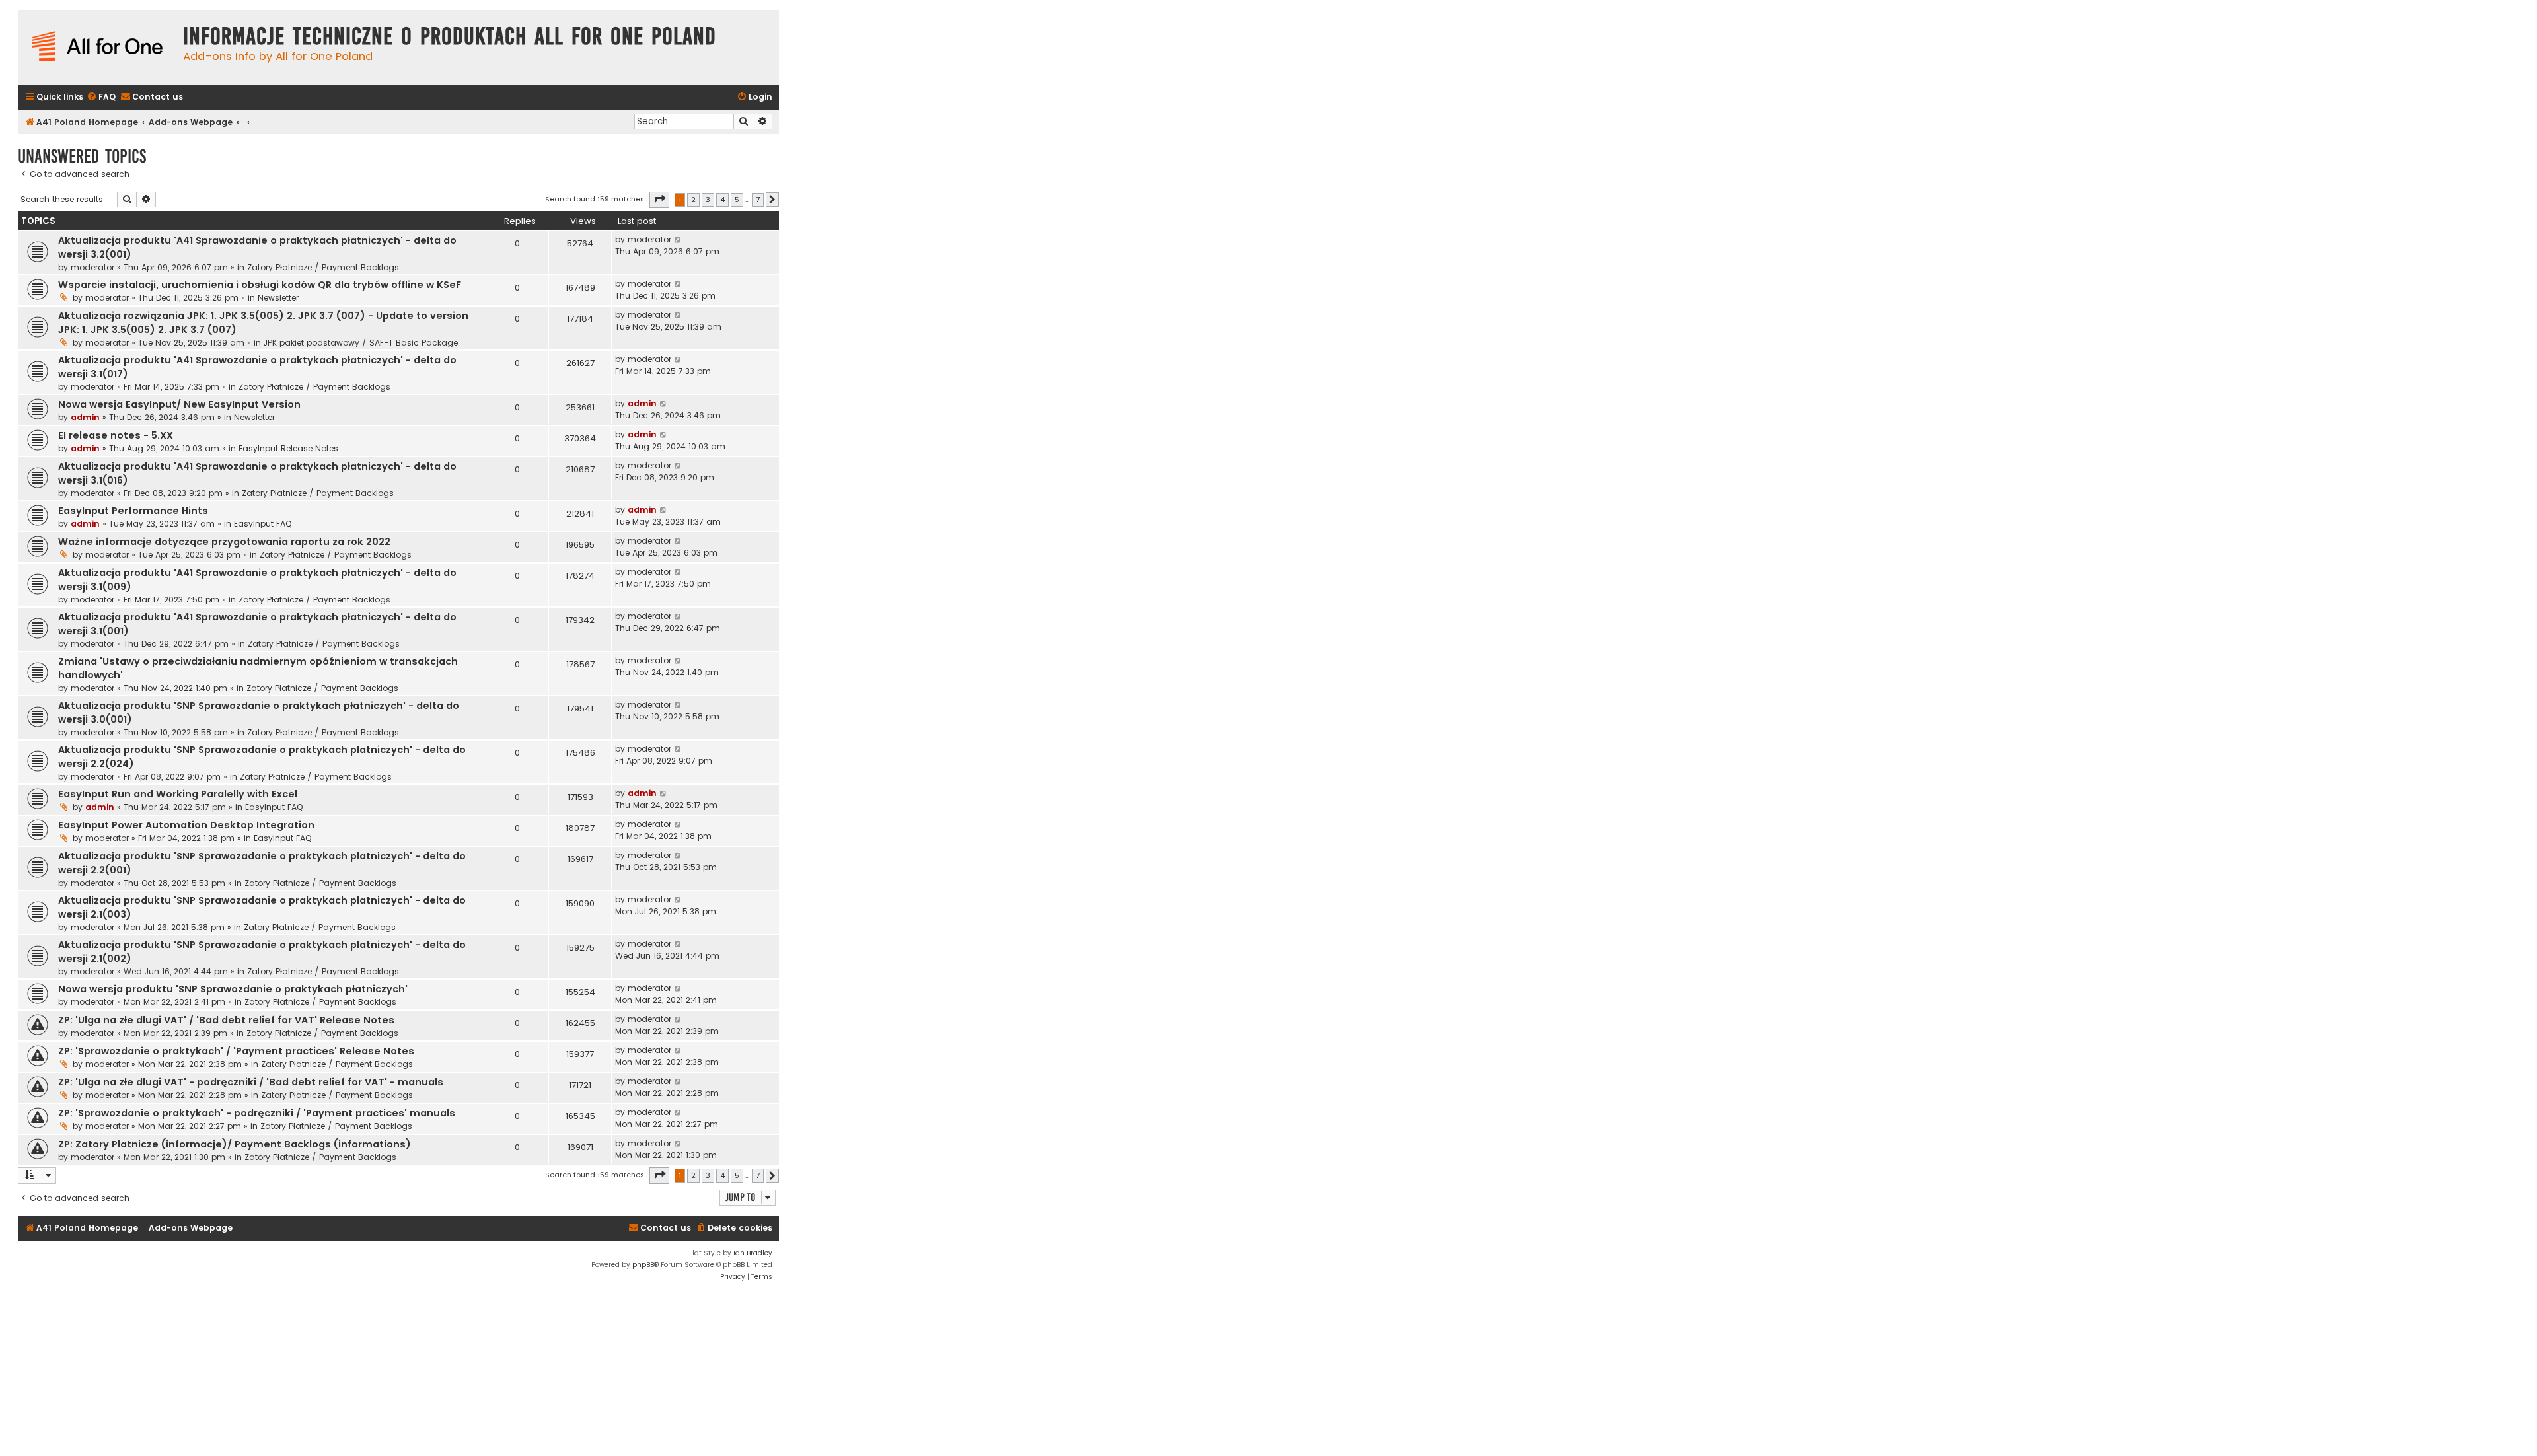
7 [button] (758, 200)
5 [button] (737, 200)
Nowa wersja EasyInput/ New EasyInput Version (179, 404)
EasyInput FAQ (263, 524)
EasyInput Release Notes (288, 448)
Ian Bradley (753, 1253)
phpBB (643, 1265)
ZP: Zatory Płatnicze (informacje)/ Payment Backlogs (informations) (235, 1144)
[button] (659, 200)
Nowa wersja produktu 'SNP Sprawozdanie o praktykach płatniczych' (233, 989)
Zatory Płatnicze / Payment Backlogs (323, 267)
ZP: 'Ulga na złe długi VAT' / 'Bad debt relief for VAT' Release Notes (226, 1020)
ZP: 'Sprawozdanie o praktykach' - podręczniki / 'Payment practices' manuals (257, 1113)
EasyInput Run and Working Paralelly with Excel (178, 794)
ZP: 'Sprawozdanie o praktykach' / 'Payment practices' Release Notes (236, 1051)
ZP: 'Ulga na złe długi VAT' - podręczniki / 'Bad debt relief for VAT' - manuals (251, 1082)
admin (85, 417)
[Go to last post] (678, 240)
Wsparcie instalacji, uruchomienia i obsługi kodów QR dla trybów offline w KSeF (260, 285)
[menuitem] (101, 97)
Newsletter (278, 298)
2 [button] (693, 200)
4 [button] (722, 200)
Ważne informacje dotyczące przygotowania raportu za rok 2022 (224, 542)
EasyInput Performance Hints (133, 511)
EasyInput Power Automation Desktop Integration (186, 825)
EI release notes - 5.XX (116, 435)
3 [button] (708, 200)
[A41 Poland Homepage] (97, 47)
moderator (92, 267)
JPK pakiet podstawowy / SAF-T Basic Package (361, 343)
